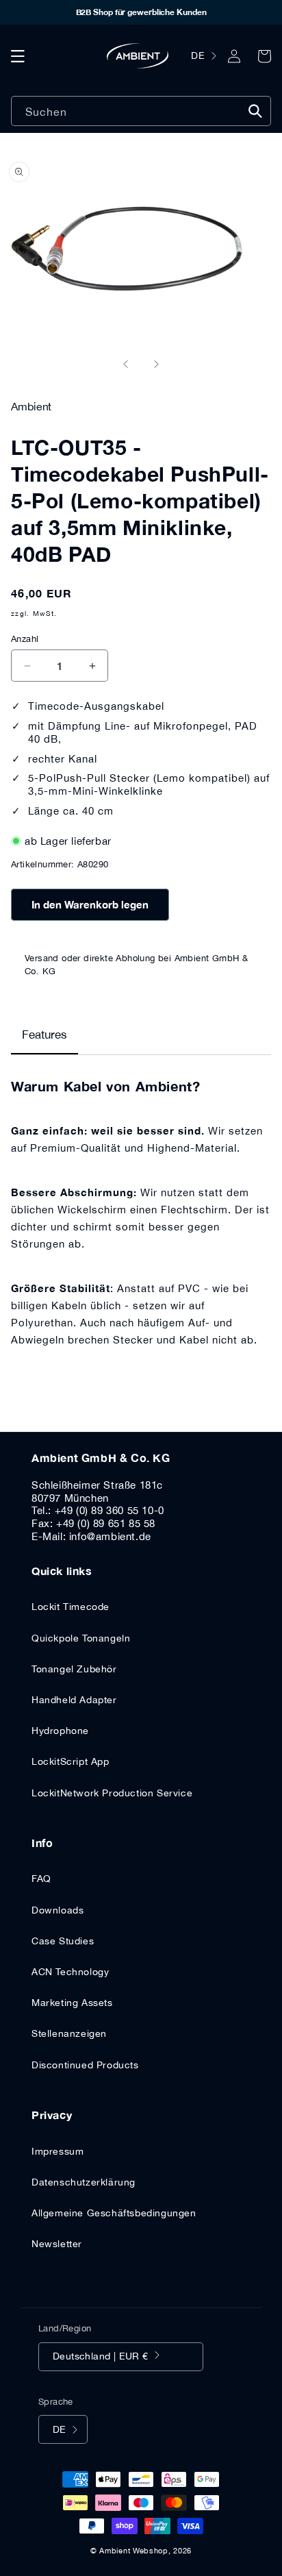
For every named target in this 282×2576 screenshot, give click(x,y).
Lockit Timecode (70, 1607)
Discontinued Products (85, 2065)
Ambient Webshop (134, 2551)
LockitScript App (70, 1761)
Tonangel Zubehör (74, 1669)
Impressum (57, 2151)
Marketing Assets (72, 2003)
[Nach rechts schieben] (156, 364)
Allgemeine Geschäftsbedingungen (114, 2213)
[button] (18, 56)
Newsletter (57, 2244)
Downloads (57, 1910)
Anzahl (25, 639)
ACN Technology (70, 1972)
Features (44, 1035)
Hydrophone (60, 1731)
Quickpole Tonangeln (81, 1638)
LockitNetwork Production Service (112, 1793)
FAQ (41, 1879)
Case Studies (63, 1941)
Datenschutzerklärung (84, 2182)
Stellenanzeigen (69, 2033)
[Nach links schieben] (126, 364)
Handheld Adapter (74, 1700)
